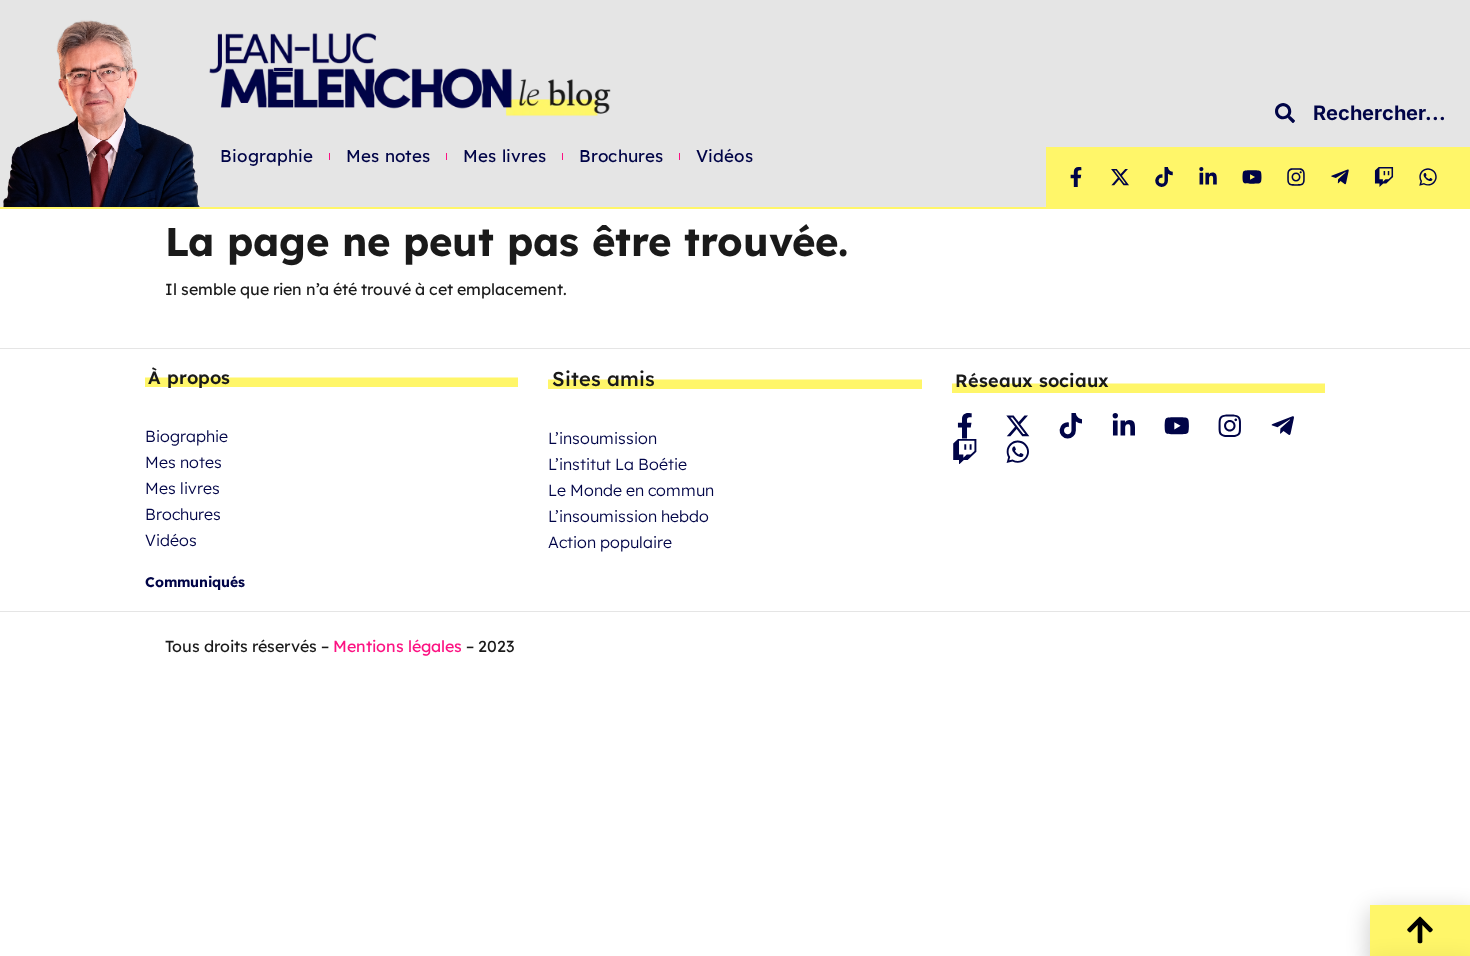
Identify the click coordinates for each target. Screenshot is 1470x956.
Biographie (266, 156)
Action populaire (610, 542)
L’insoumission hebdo (628, 516)
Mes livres (504, 156)
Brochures (621, 156)
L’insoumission (602, 438)
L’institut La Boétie (617, 464)
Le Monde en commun (631, 490)
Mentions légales (397, 646)
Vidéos (724, 156)
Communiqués (195, 582)
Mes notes (388, 156)
